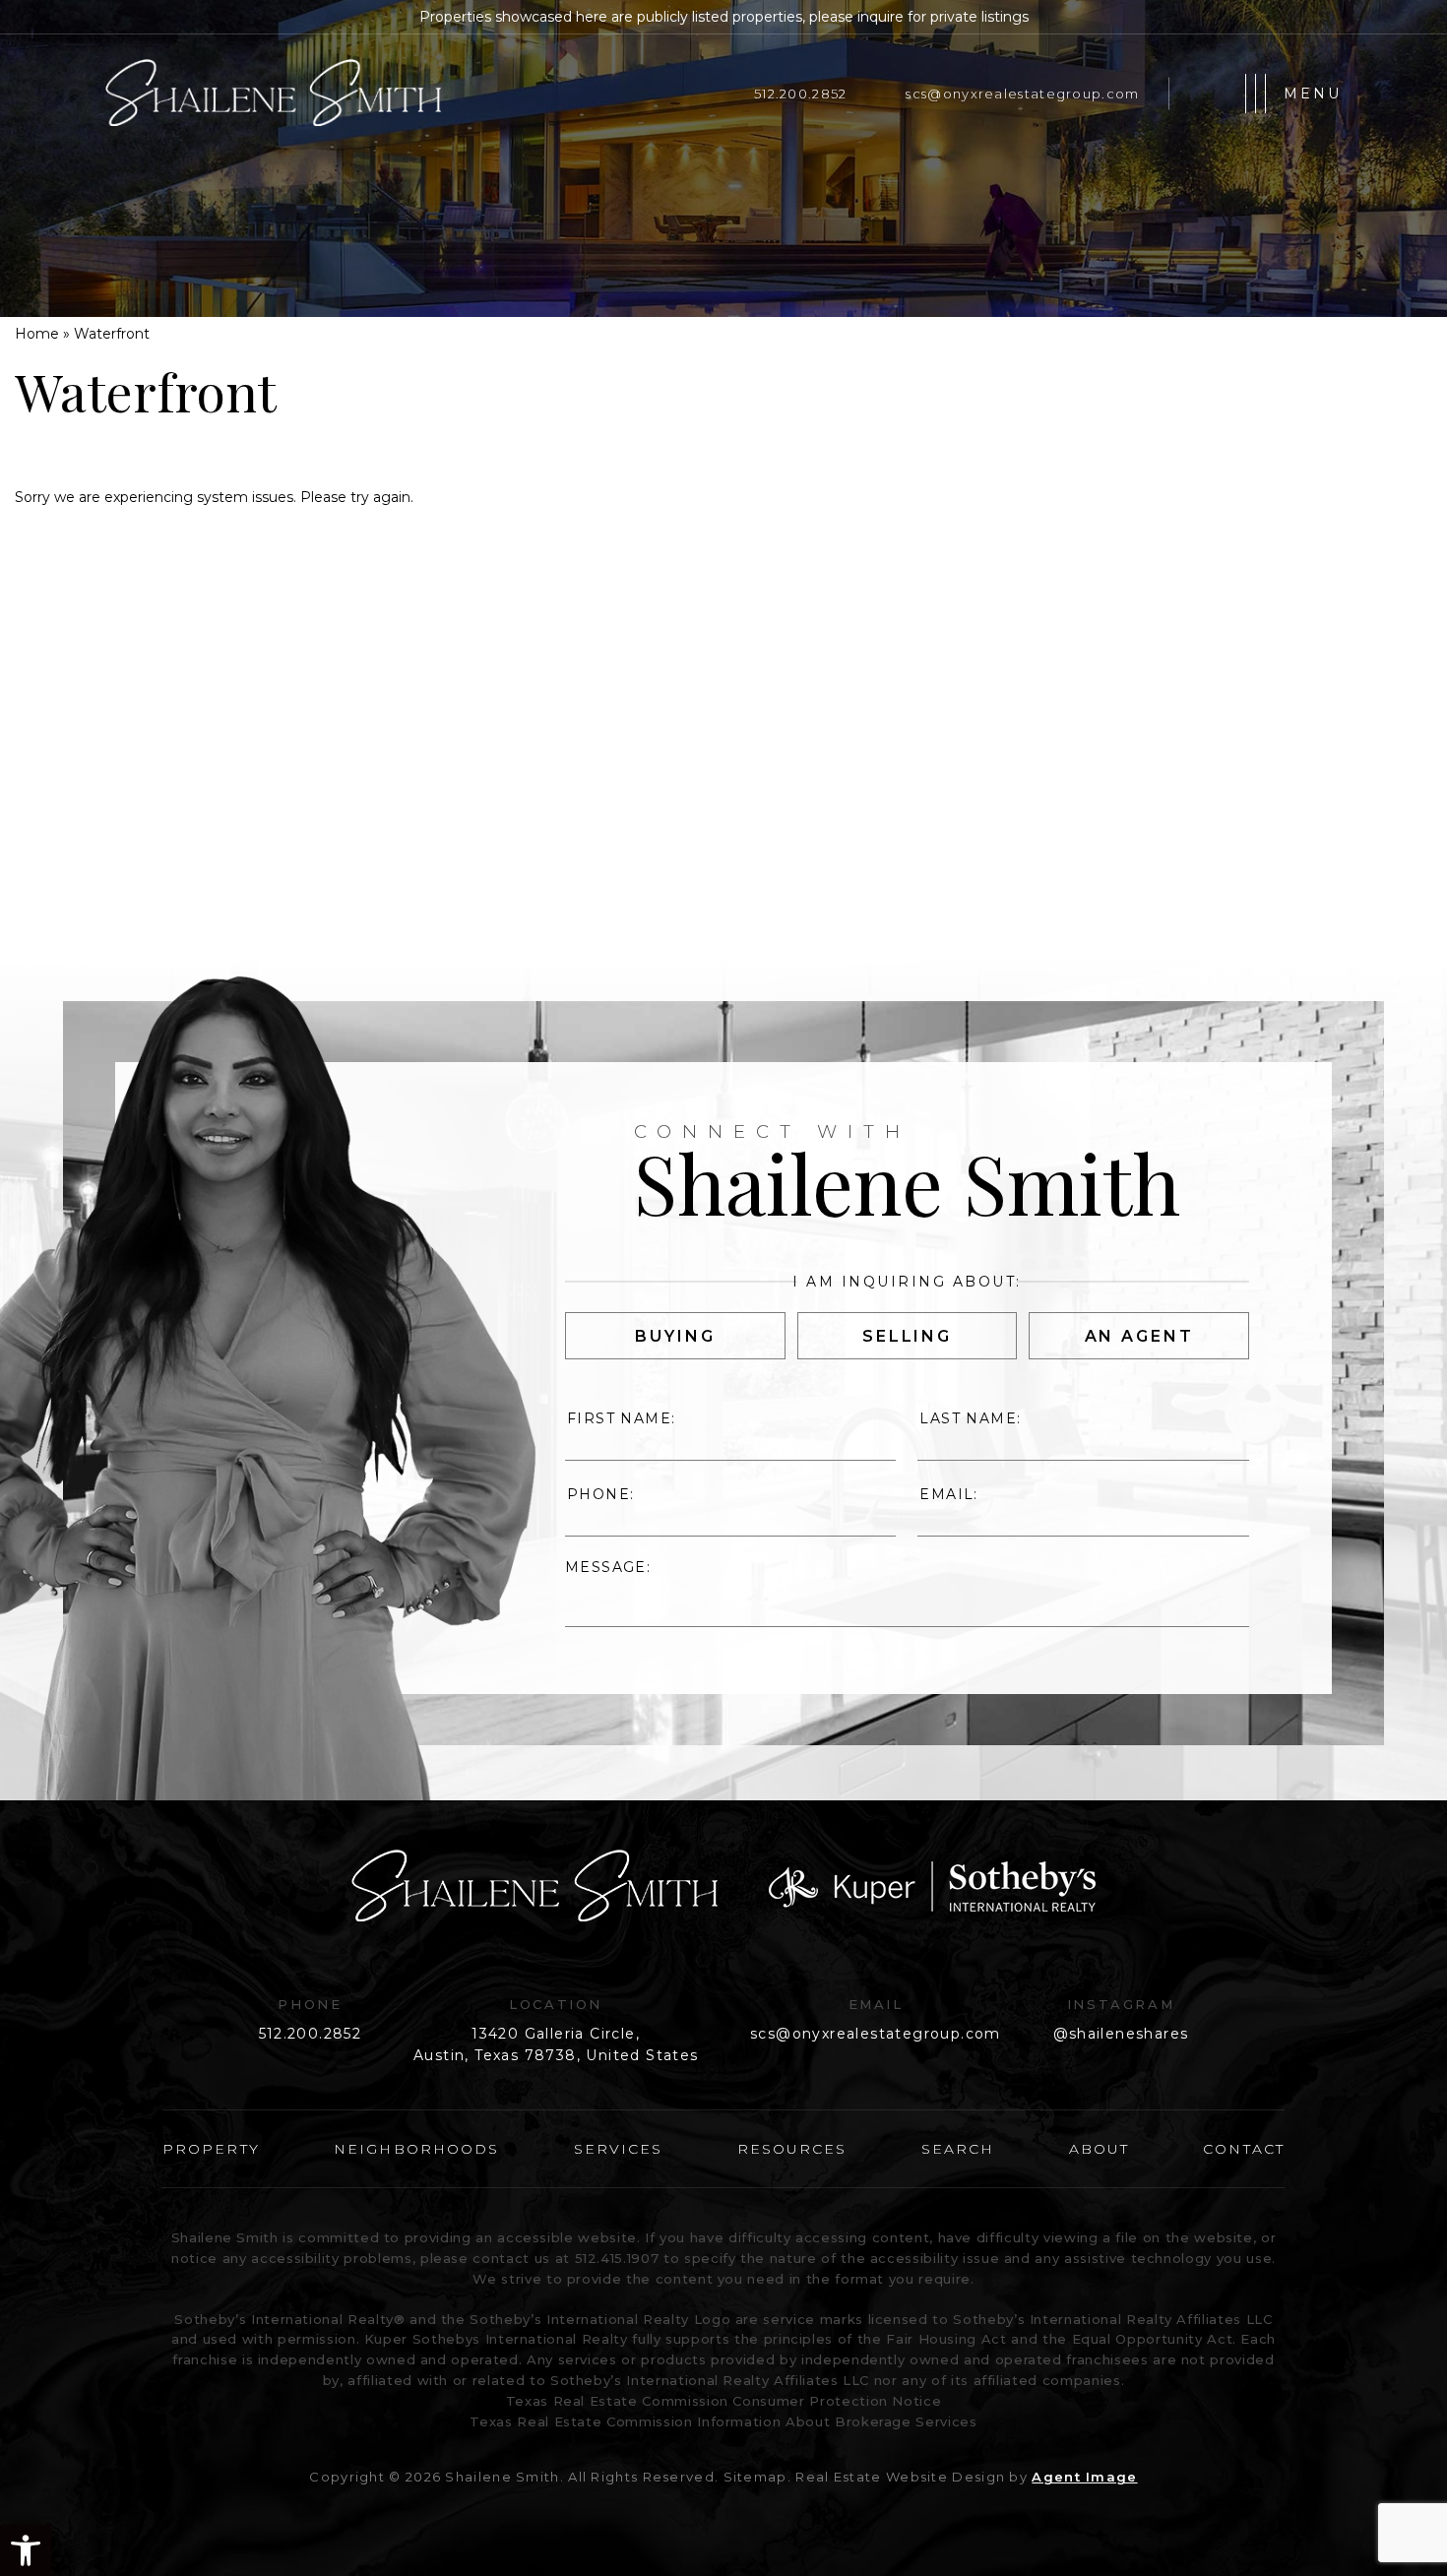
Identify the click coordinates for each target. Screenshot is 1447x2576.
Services (619, 2149)
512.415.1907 (617, 2258)
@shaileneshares (1121, 2034)
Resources (792, 2149)
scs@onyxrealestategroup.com (1022, 94)
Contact (1244, 2149)
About (1100, 2149)
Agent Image (1084, 2477)
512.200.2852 (800, 94)
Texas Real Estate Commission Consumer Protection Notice (724, 2401)
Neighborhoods (416, 2149)
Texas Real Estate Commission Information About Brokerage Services (723, 2421)
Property (211, 2149)
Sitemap (755, 2477)
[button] (26, 2550)
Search (958, 2149)
